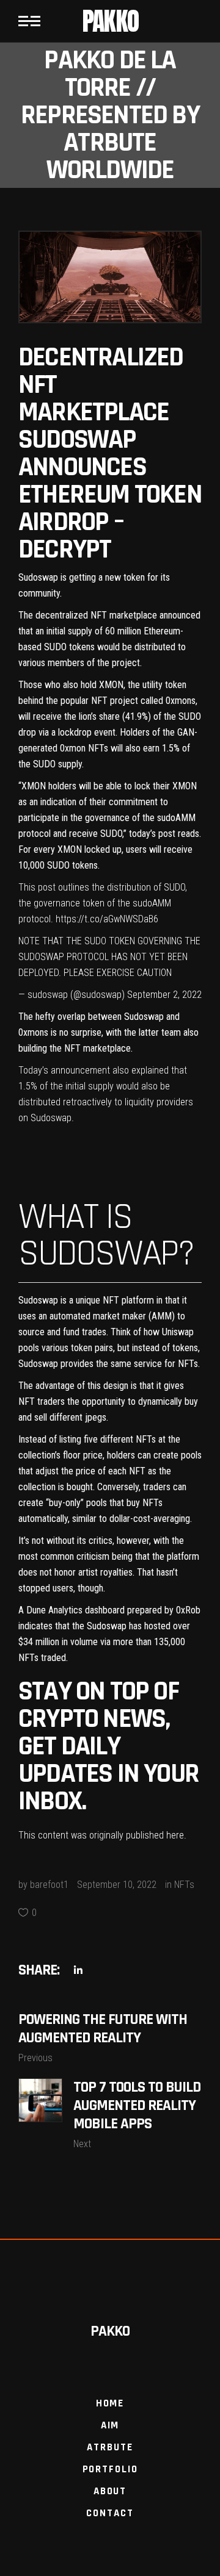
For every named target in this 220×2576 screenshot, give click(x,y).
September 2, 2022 (164, 995)
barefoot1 (49, 1885)
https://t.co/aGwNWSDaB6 (107, 919)
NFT (99, 615)
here (175, 1835)
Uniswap (178, 1332)
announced (180, 615)
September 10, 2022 (117, 1885)
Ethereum (162, 631)
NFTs (184, 1885)
